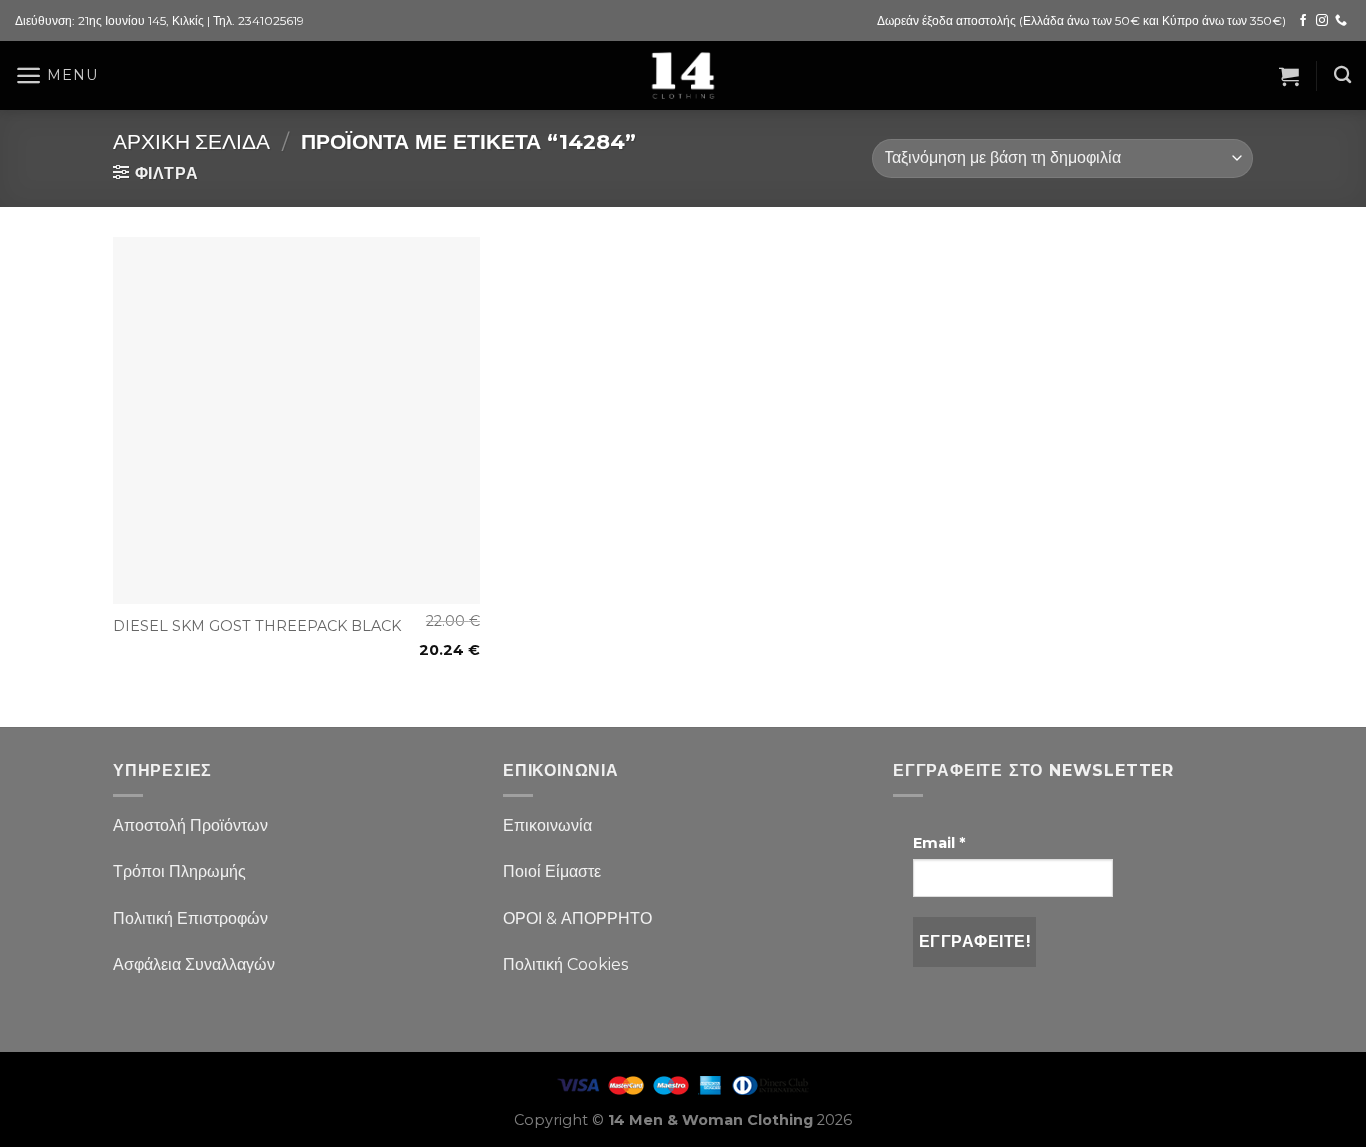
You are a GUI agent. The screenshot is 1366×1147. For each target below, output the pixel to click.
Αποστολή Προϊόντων (190, 825)
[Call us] (1341, 21)
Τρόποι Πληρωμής (179, 871)
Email (939, 843)
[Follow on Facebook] (1303, 21)
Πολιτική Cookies (565, 964)
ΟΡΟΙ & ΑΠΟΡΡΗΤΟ (577, 918)
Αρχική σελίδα (191, 141)
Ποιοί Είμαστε (552, 871)
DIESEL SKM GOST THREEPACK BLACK (257, 626)
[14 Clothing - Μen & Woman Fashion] (683, 75)
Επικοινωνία (547, 825)
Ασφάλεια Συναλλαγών (194, 964)
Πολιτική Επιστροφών (190, 918)
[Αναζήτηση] (1342, 75)
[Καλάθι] (1289, 76)
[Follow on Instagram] (1322, 21)
